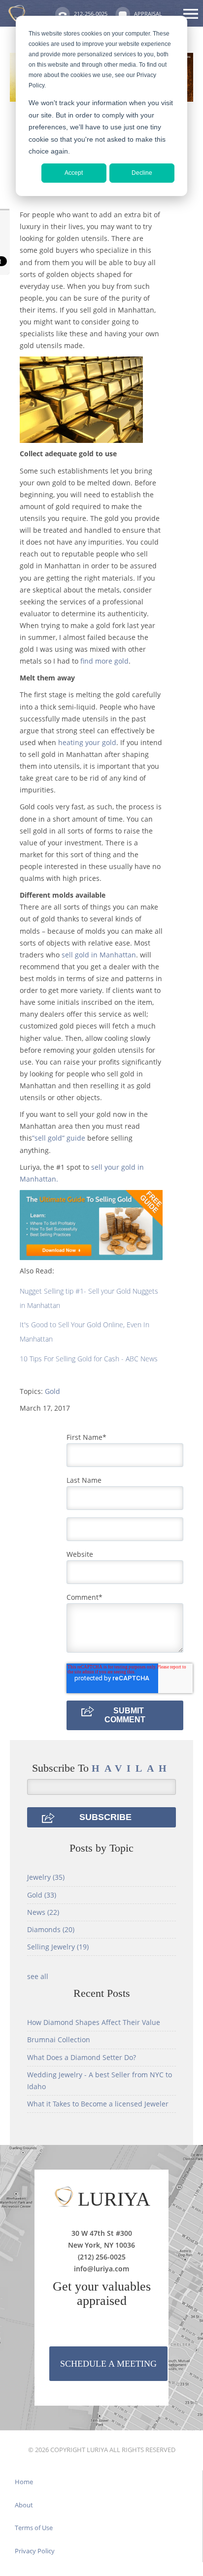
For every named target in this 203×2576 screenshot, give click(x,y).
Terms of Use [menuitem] (34, 2528)
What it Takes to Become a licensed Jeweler (98, 2104)
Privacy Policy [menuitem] (35, 2551)
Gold (52, 1391)
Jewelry (46, 1877)
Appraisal (148, 14)
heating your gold (87, 742)
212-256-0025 (91, 14)
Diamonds (51, 1929)
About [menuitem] (24, 2505)
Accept (74, 173)
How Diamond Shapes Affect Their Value (94, 2022)
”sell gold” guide (59, 1138)
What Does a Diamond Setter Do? (82, 2057)
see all (38, 1976)
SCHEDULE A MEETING (108, 2364)
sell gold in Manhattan (99, 955)
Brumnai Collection (59, 2040)
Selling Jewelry (58, 1947)
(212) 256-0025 (102, 2257)
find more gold (104, 661)
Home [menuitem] (24, 2482)
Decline (142, 173)
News (43, 1912)
